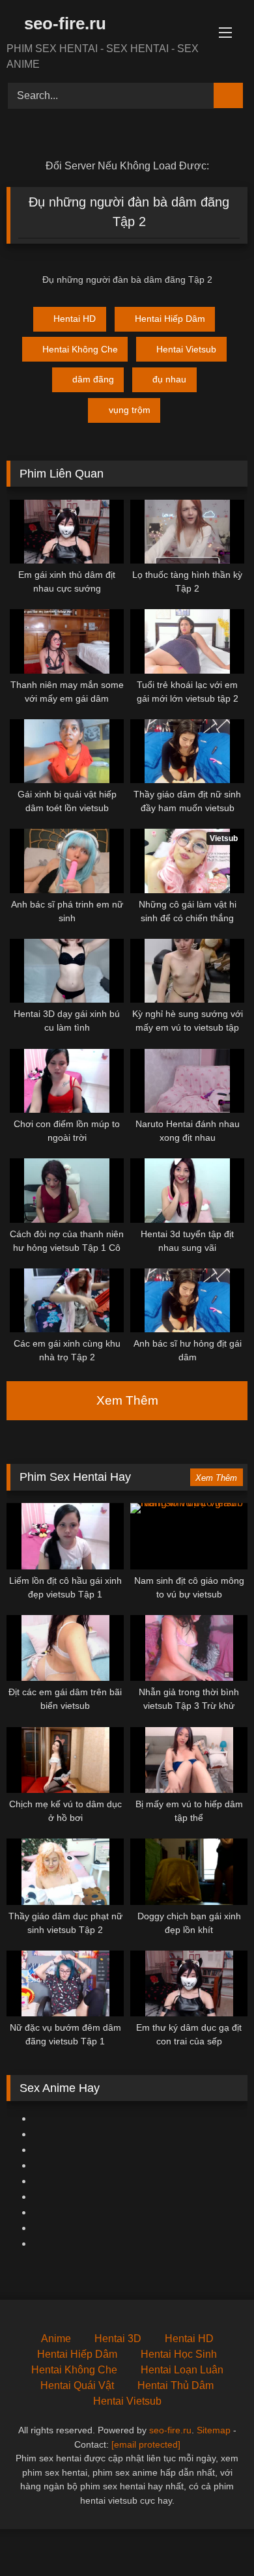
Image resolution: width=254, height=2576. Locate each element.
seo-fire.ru (63, 23)
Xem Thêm (127, 1400)
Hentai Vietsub (186, 349)
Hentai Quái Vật (77, 2385)
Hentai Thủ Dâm (176, 2385)
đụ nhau (169, 379)
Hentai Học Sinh (179, 2354)
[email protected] (146, 2444)
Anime (56, 2339)
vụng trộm (130, 410)
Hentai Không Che (80, 349)
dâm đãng (93, 379)
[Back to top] (215, 2537)
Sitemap (214, 2430)
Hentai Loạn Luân (182, 2370)
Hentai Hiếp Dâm (170, 319)
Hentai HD (75, 319)
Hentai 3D (118, 2339)
